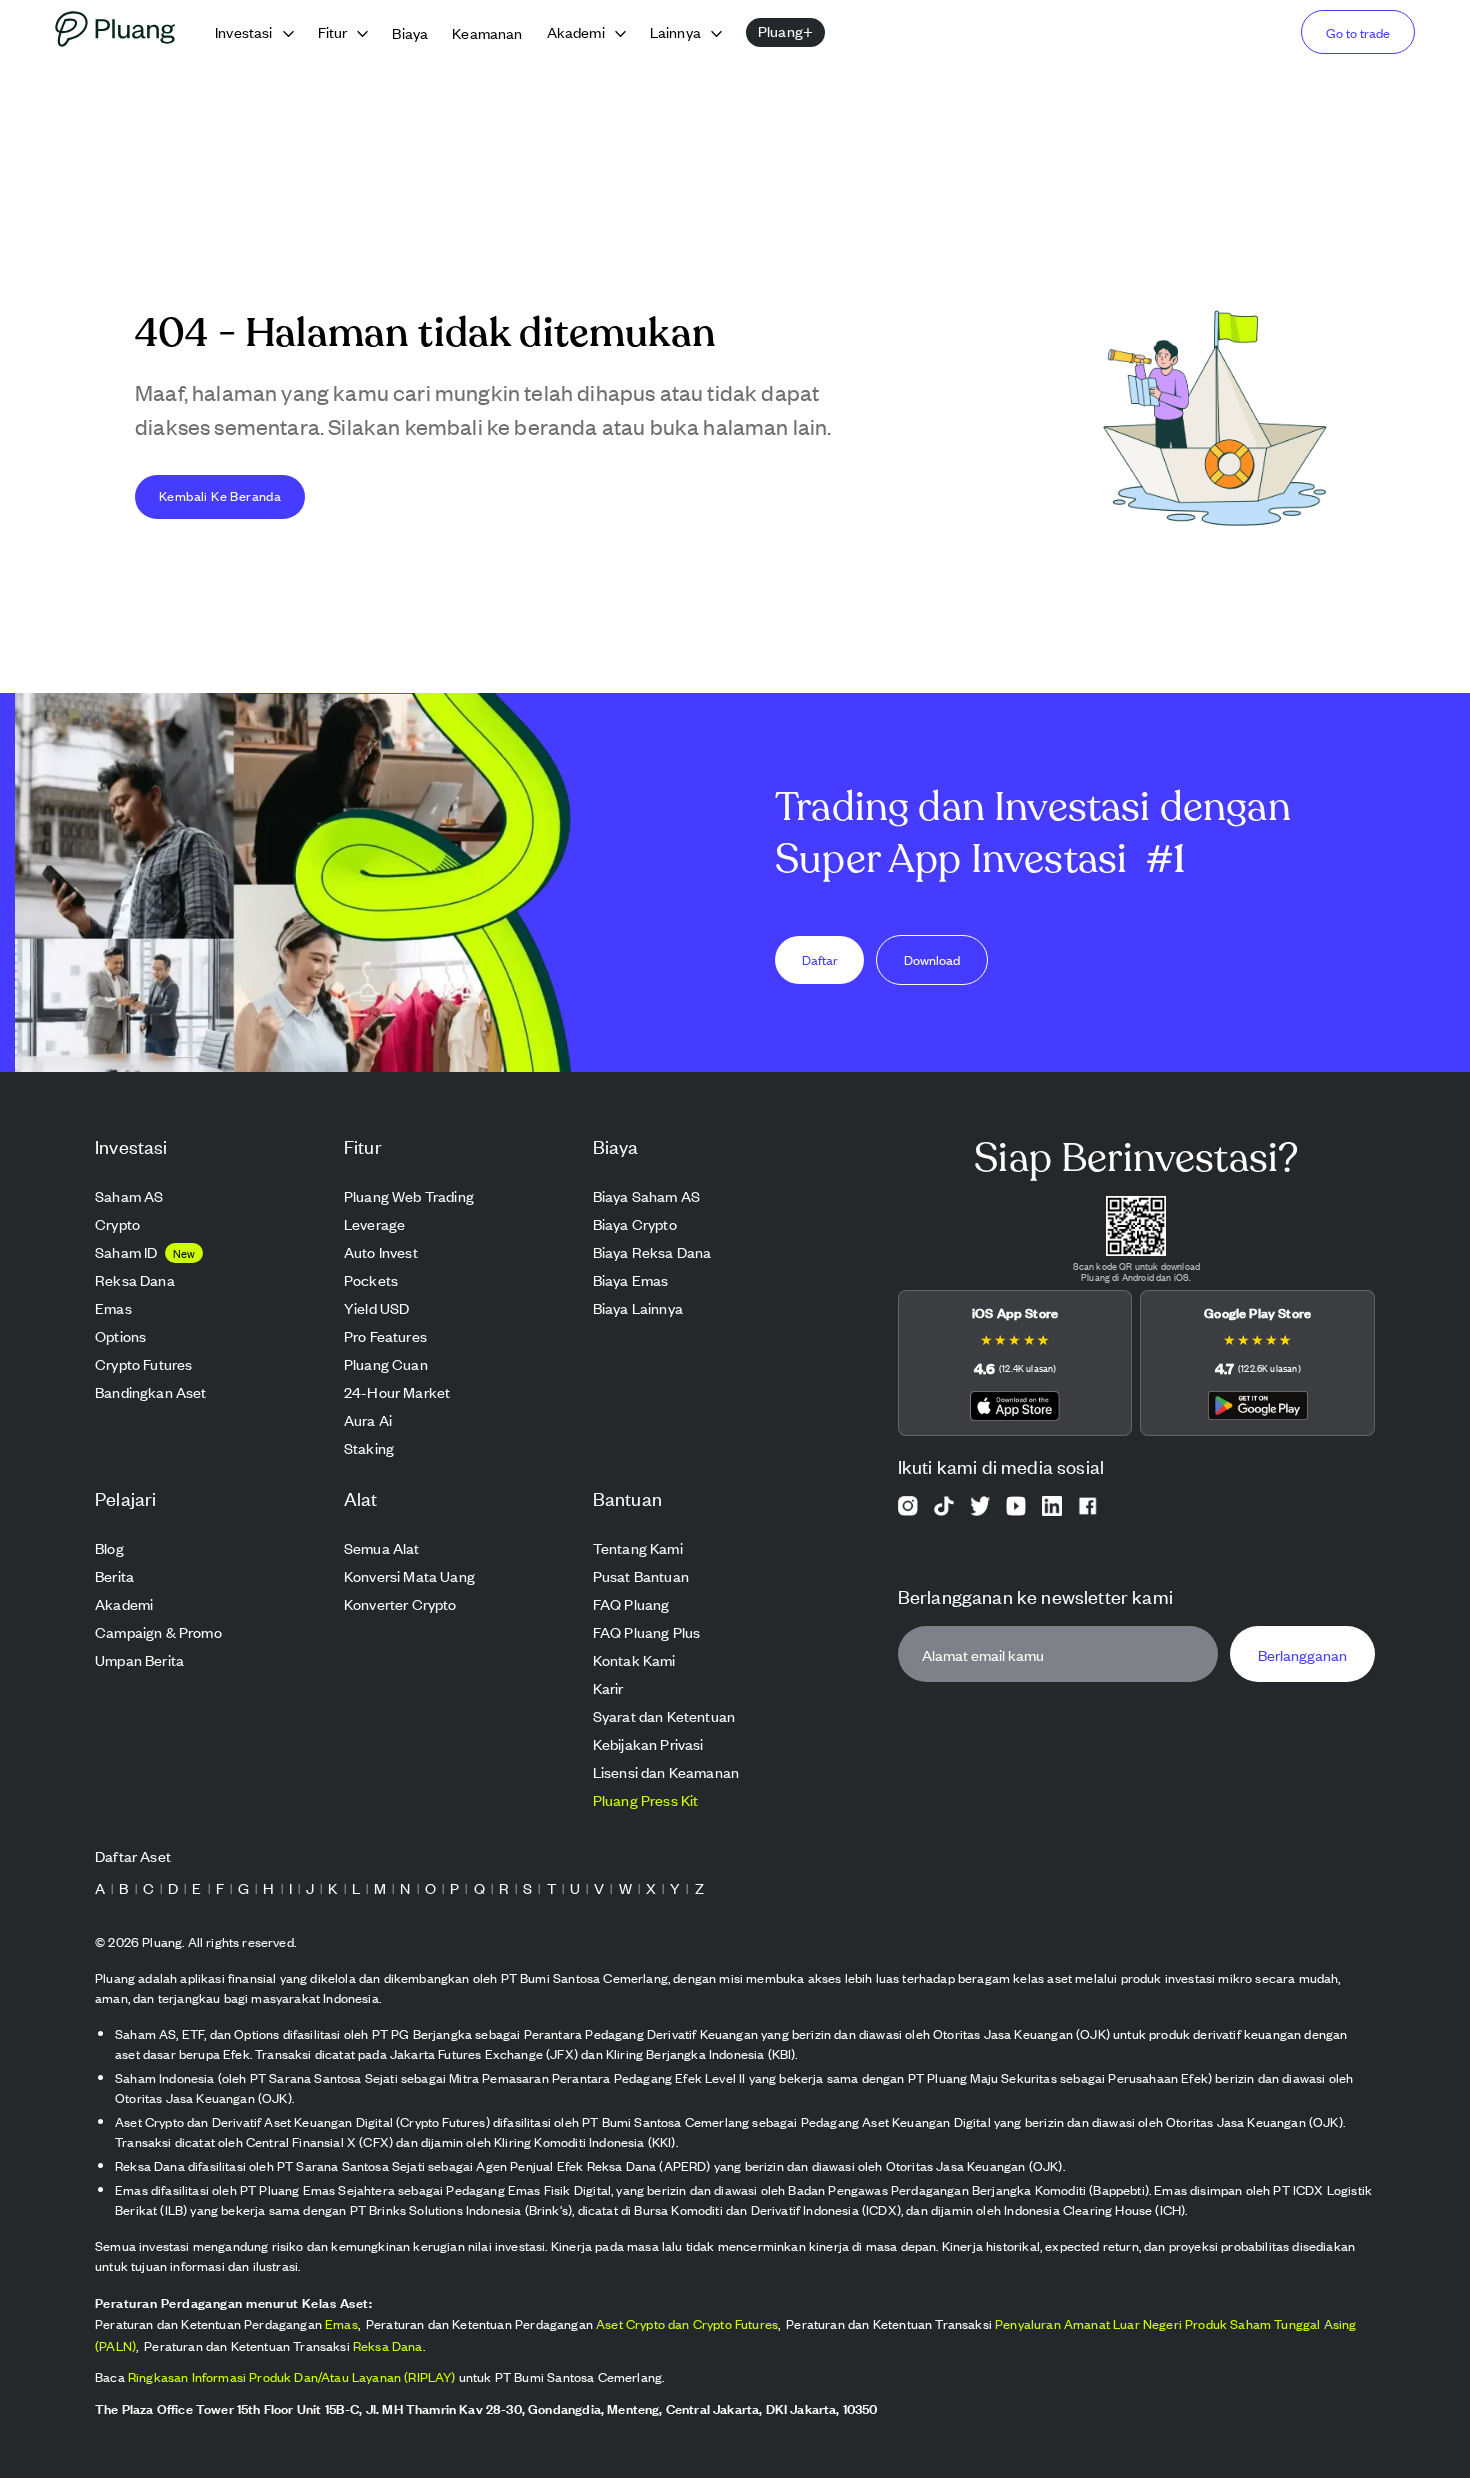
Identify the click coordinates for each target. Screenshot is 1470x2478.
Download (932, 959)
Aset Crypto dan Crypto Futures (687, 2323)
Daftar (820, 959)
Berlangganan (1302, 1654)
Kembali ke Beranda (220, 495)
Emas (341, 2323)
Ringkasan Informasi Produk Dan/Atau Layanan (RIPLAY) (292, 2376)
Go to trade (1358, 32)
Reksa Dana (388, 2345)
